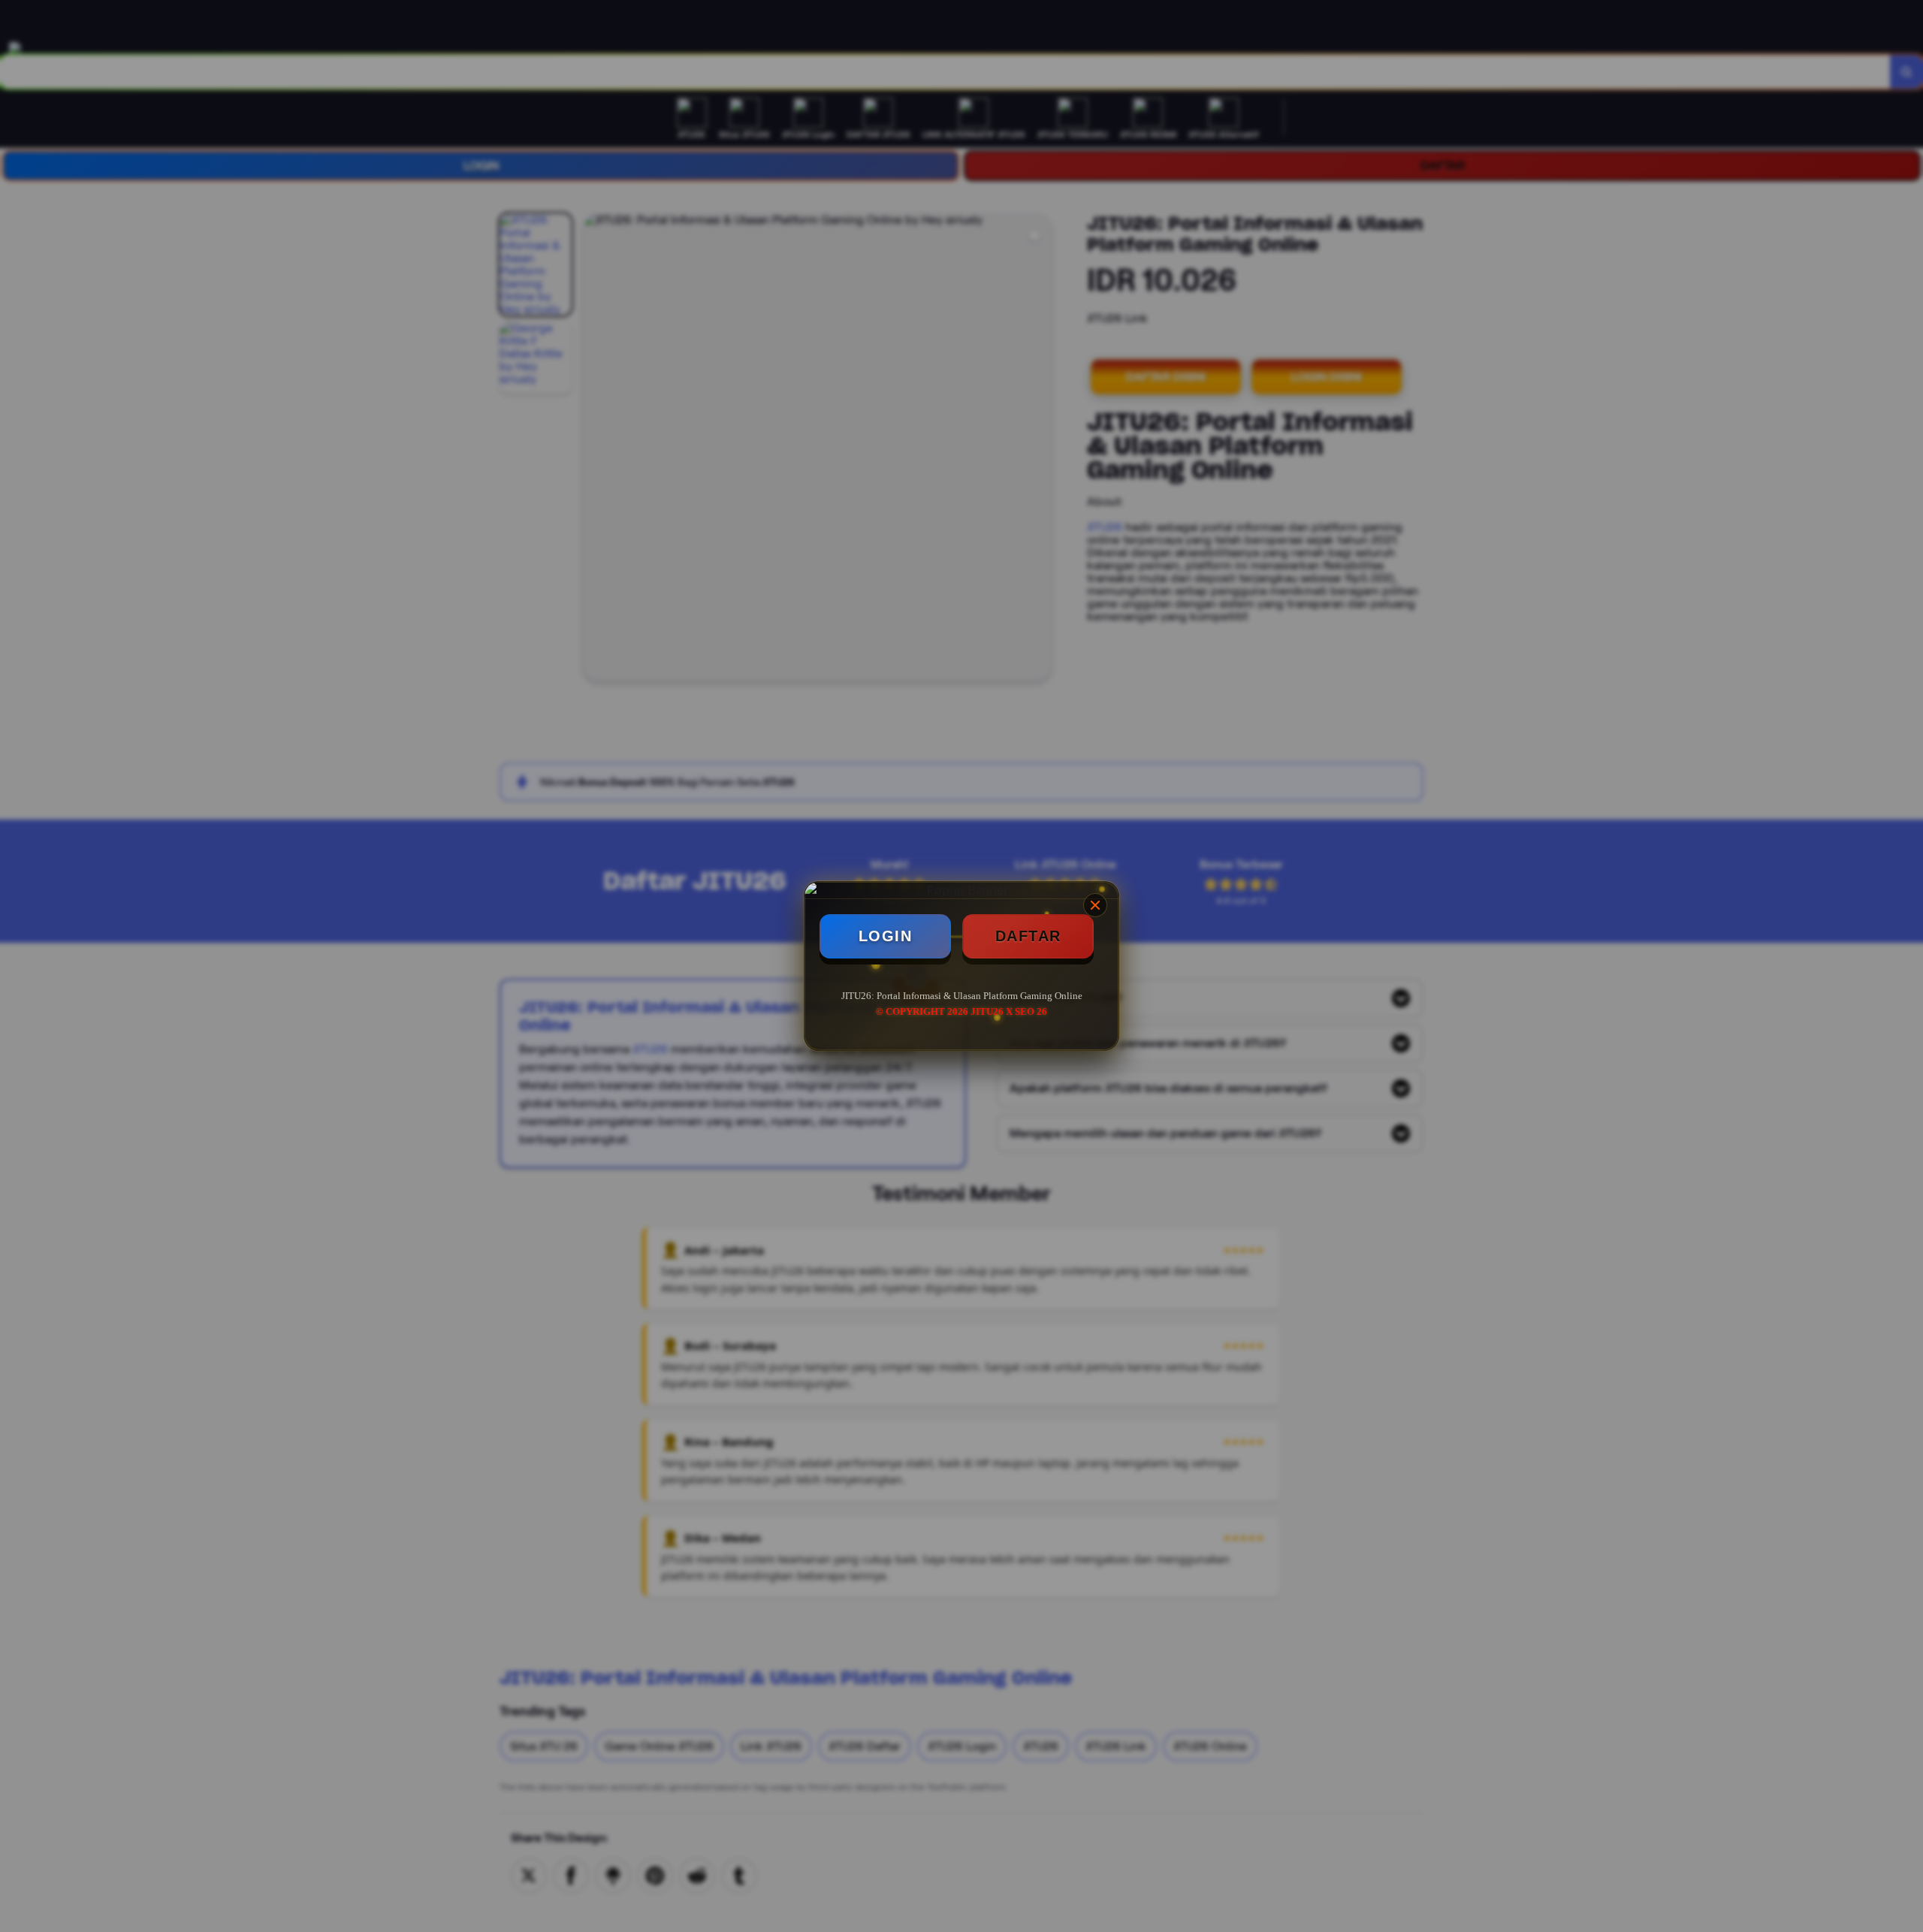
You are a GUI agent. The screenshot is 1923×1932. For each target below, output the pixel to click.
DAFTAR (1028, 936)
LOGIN (886, 936)
